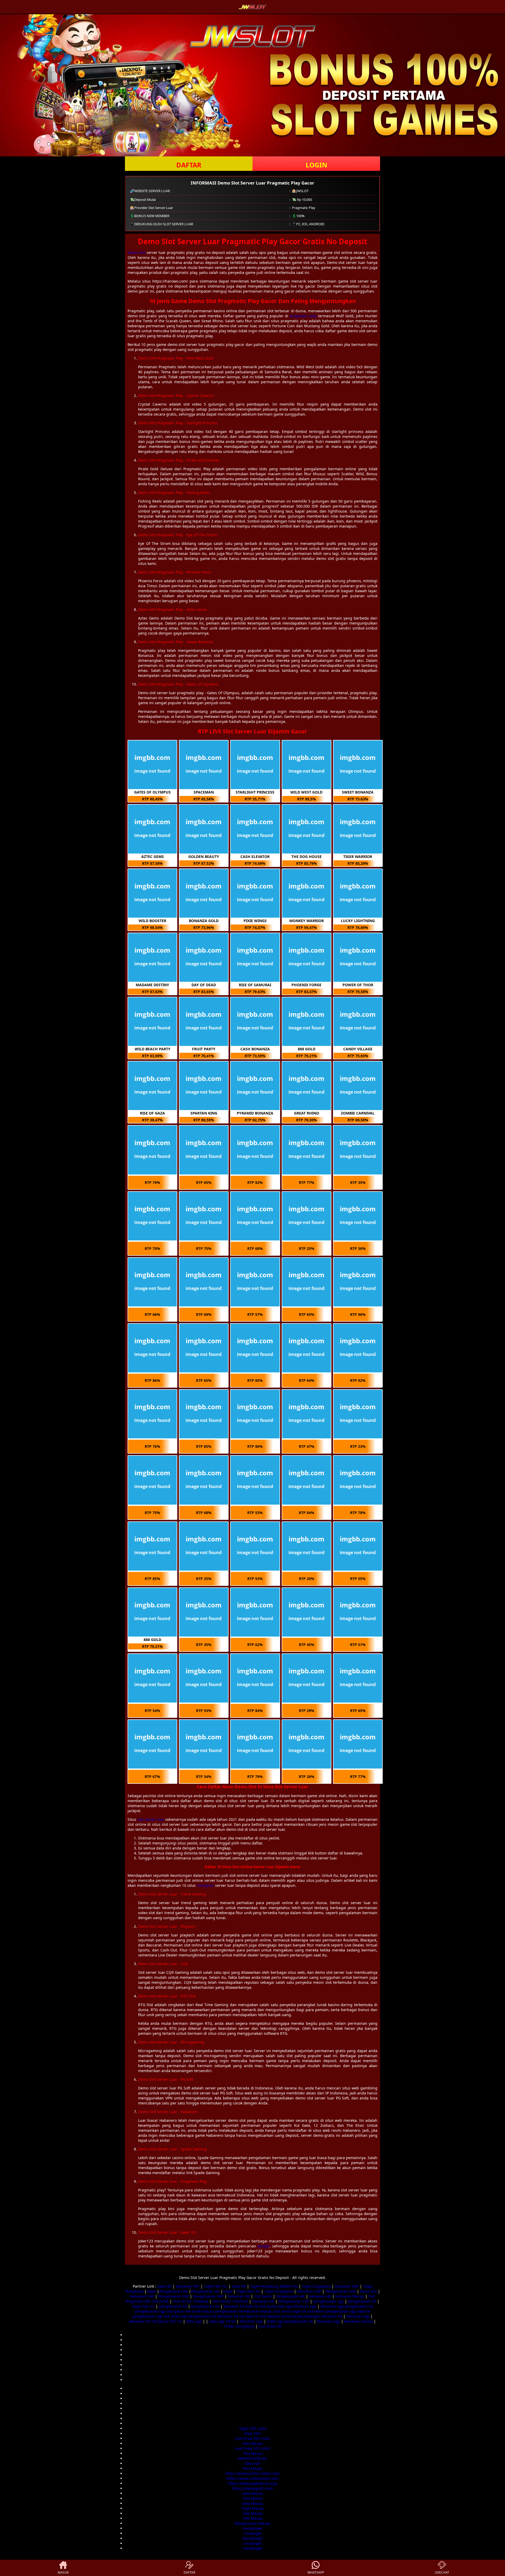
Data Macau (252, 2493)
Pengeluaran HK (173, 2291)
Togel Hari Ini (216, 2286)
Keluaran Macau (350, 2296)
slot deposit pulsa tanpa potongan (290, 2316)
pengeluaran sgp (329, 2301)
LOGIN (316, 165)
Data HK (164, 2286)
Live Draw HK (270, 2326)
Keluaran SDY (188, 2286)
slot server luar (151, 1819)
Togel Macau (253, 2508)
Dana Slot (368, 2291)
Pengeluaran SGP (341, 2291)
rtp (242, 2316)
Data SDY (253, 2433)
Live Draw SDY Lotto (252, 2438)
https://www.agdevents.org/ (253, 2483)
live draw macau (199, 2311)
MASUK (63, 2572)
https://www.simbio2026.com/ (253, 2478)
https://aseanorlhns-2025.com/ (252, 2473)
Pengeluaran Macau (253, 2523)
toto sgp (285, 2306)
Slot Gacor (263, 2296)
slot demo (316, 2311)
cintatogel (253, 2533)
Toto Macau (253, 2443)
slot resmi (282, 2311)
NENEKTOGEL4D (253, 2458)
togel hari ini (143, 2306)
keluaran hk (234, 2306)
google (264, 2246)
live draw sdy (175, 2316)
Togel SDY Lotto (253, 2428)
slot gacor (205, 1885)
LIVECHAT (442, 2572)
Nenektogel (253, 2538)
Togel (151, 2291)
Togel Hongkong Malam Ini (274, 2286)
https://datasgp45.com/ (253, 2488)
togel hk (299, 2311)
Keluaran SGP (347, 2286)
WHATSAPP (316, 2572)
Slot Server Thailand (191, 2301)
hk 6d (231, 2321)
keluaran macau (258, 2311)
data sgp (194, 2321)
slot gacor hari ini (166, 2321)
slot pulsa (268, 2306)
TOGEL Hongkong (239, 2326)
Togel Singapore (316, 2286)
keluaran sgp (305, 2306)
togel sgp (275, 2321)
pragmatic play (303, 316)
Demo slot (136, 252)
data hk (252, 2306)
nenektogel (253, 2528)
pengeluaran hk (362, 2301)
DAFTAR (189, 165)
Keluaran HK (239, 2296)
